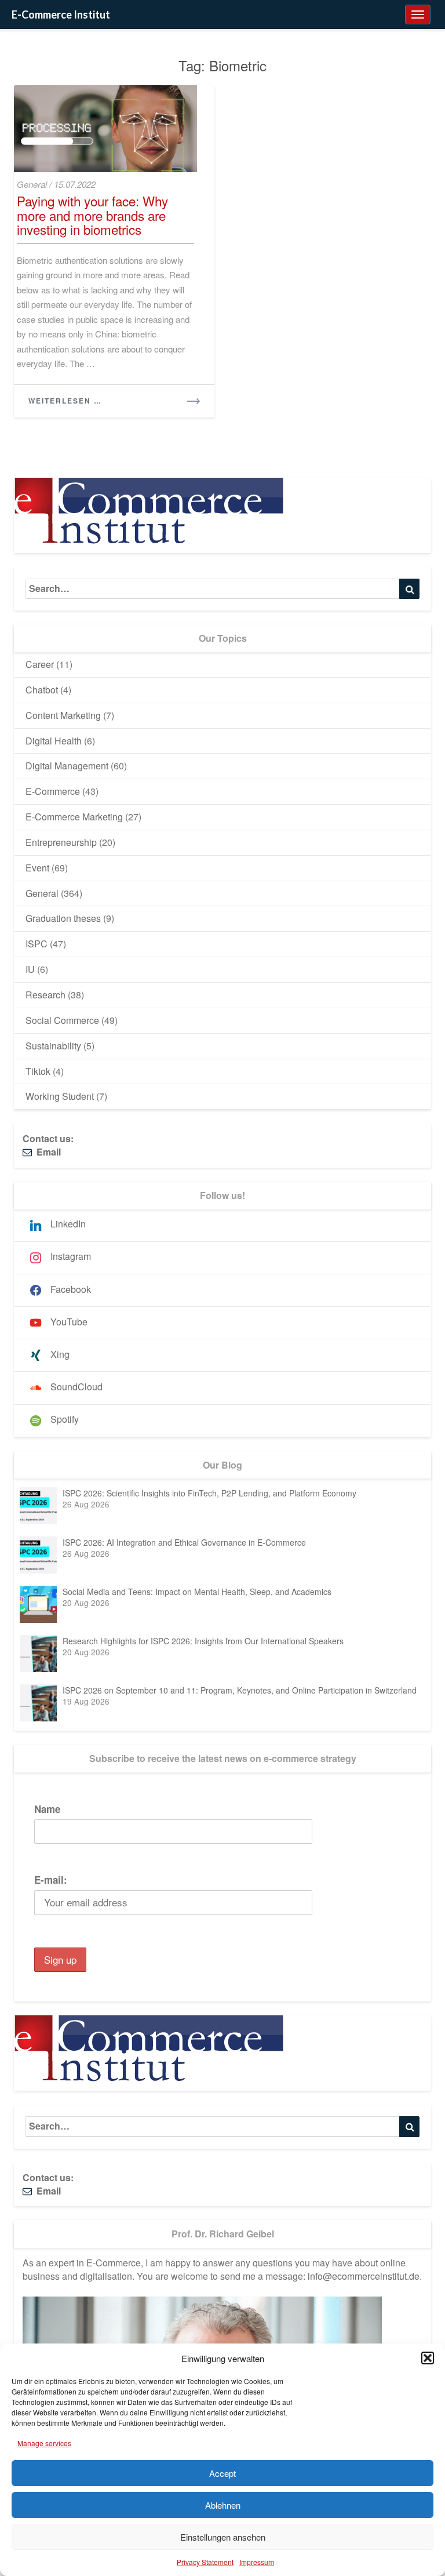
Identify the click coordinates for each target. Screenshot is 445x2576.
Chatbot (42, 690)
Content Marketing (63, 715)
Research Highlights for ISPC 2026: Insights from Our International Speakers (203, 1641)
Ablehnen (223, 2505)
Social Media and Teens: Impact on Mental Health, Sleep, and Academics (197, 1592)
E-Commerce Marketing (74, 817)
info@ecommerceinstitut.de (364, 2276)
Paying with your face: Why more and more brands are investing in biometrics (92, 215)
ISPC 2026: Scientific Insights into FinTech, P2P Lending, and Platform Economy (209, 1493)
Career (40, 664)
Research (45, 995)
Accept (222, 2473)
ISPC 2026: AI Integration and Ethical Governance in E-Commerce (184, 1542)
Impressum (257, 2562)
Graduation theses (63, 918)
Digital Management (67, 766)
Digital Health (54, 741)
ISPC (37, 944)
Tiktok (38, 1071)
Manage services (44, 2443)
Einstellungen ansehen (223, 2537)
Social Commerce (62, 1020)
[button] (428, 2358)
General (32, 184)
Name (47, 1809)
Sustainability (53, 1046)
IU (30, 969)
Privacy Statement (205, 2562)
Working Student (60, 1096)
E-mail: (51, 1880)
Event (37, 868)
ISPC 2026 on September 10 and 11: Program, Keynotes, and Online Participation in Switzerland (240, 1690)
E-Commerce (53, 791)
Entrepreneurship (61, 842)
